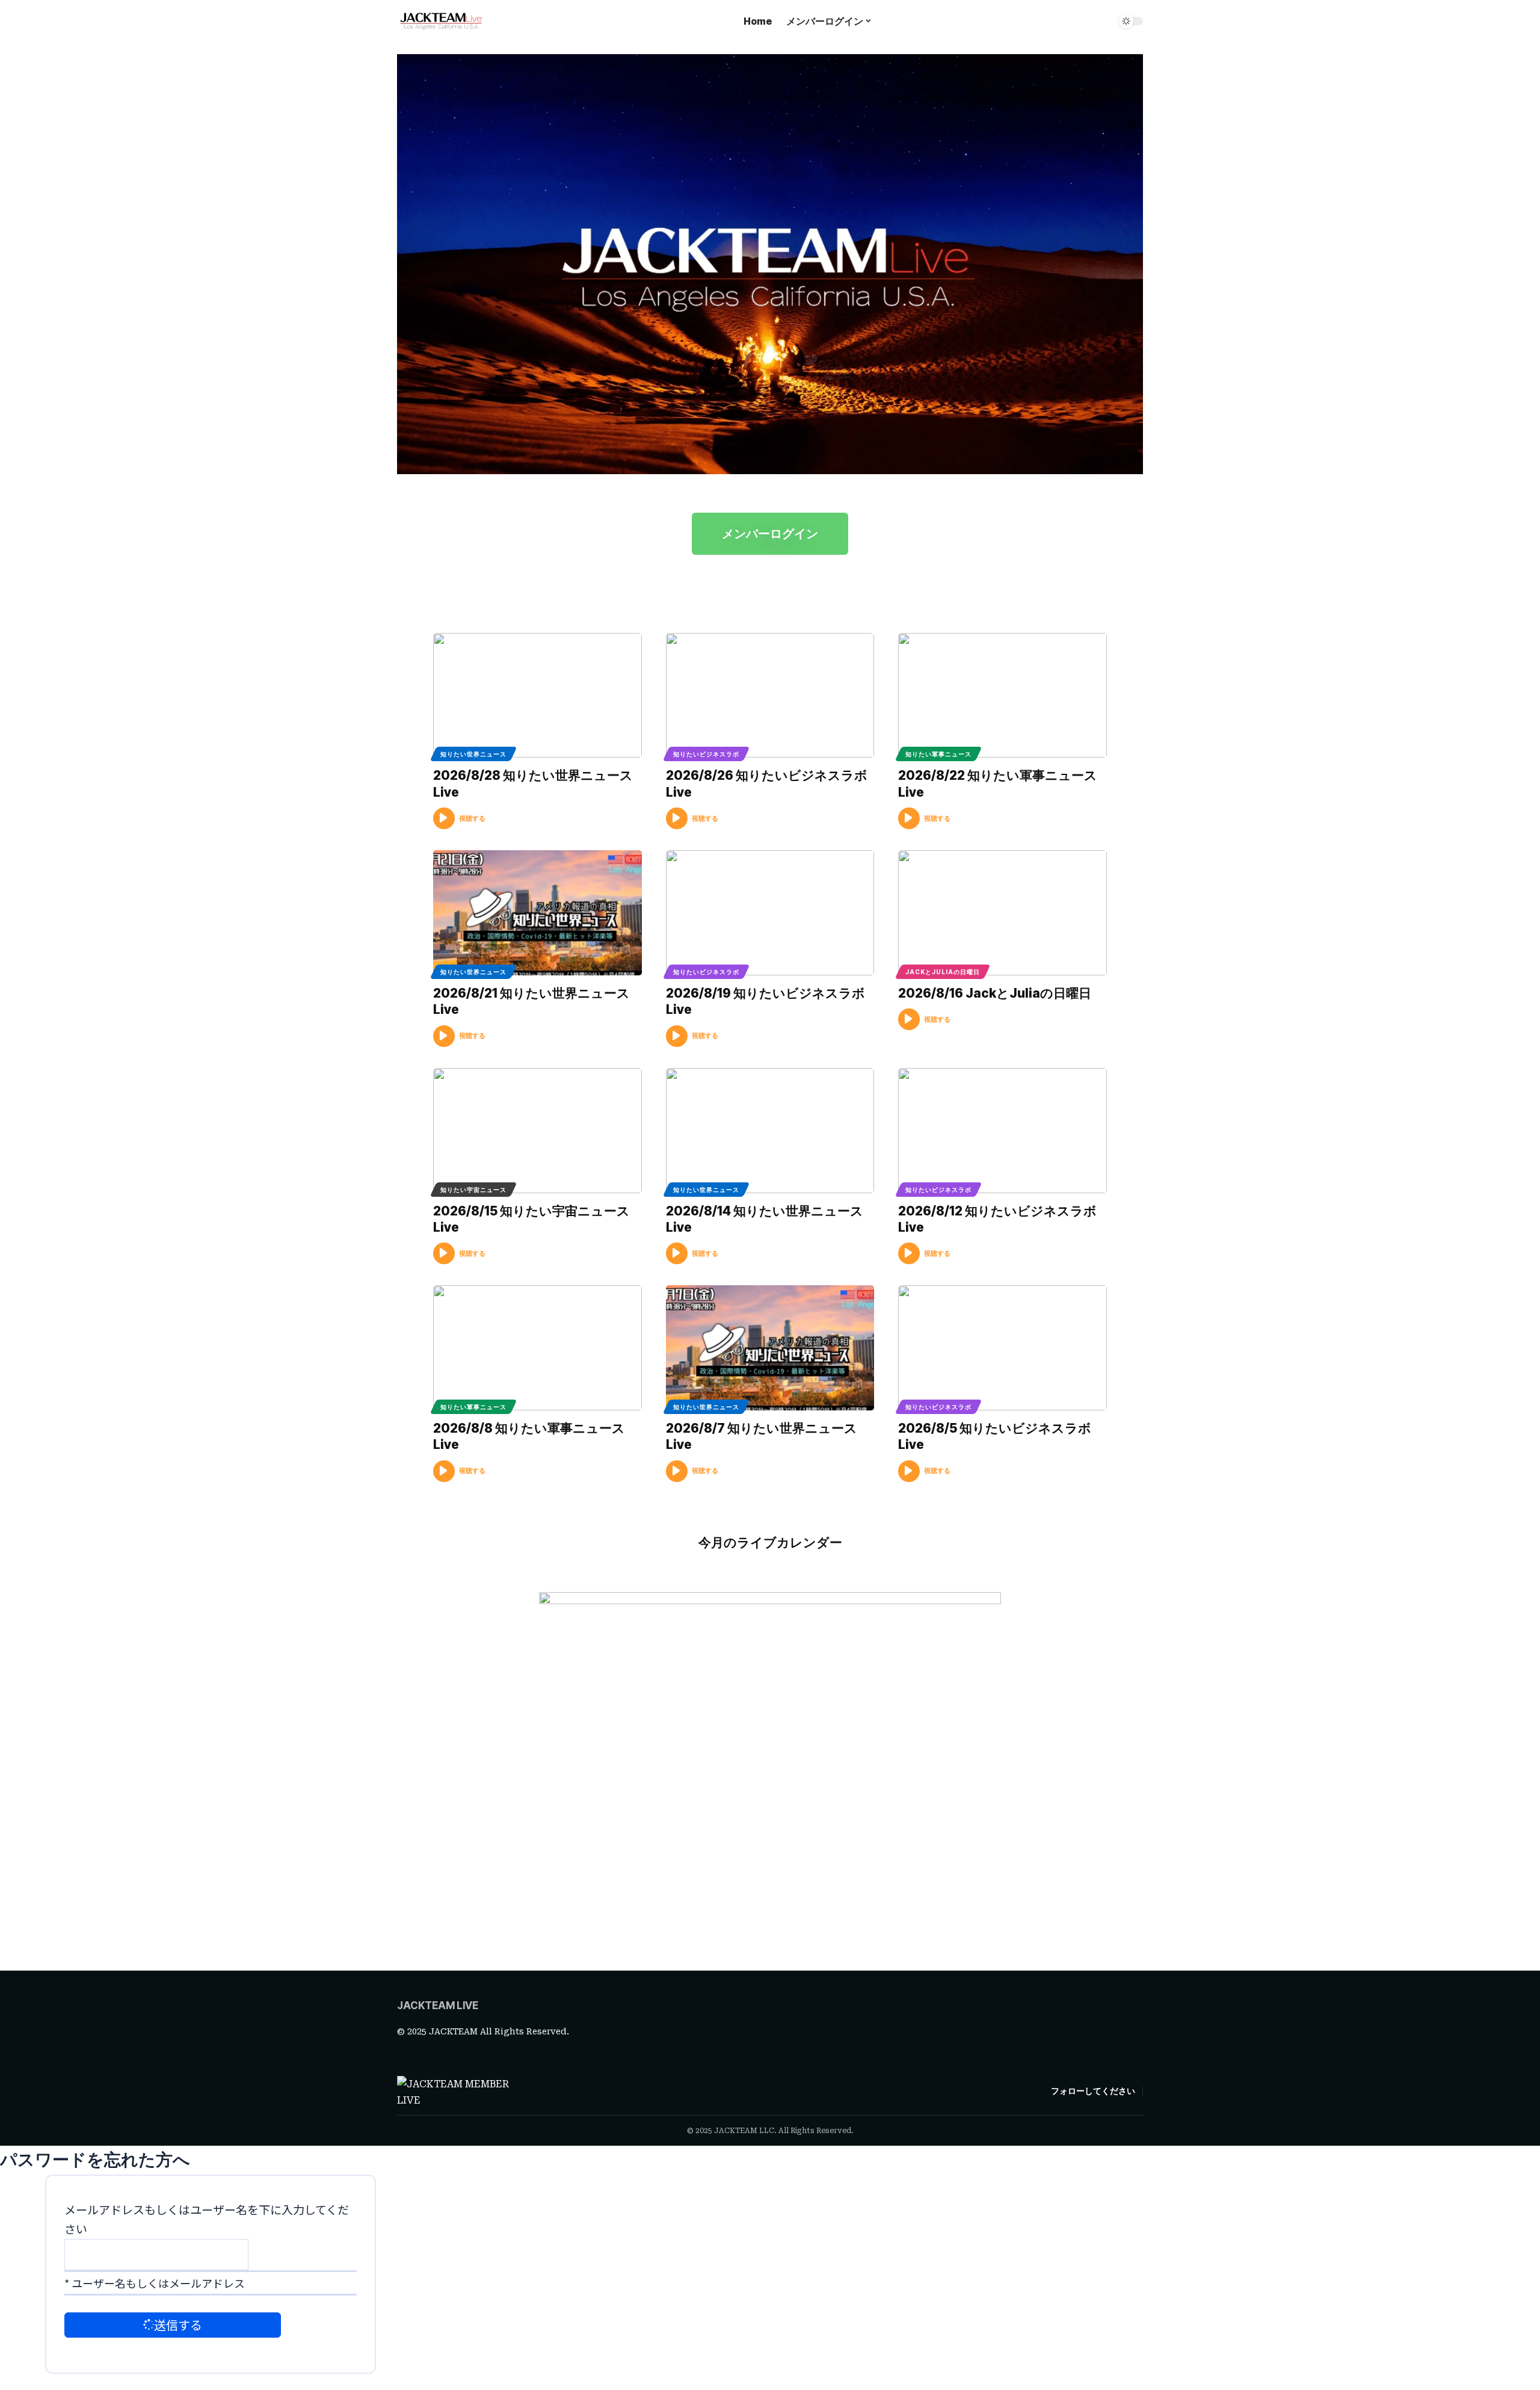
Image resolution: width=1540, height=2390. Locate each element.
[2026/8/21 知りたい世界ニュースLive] (537, 913)
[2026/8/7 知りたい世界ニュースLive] (770, 1348)
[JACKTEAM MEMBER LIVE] (441, 21)
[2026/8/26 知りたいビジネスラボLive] (770, 696)
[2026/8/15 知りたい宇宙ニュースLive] (537, 1131)
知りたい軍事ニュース (938, 754)
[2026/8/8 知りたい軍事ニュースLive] (537, 1348)
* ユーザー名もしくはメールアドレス (155, 2283)
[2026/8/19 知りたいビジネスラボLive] (770, 913)
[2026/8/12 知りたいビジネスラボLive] (1003, 1131)
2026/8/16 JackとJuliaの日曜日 (995, 993)
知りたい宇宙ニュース (473, 1190)
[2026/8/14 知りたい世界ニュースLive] (770, 1131)
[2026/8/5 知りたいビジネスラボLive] (1003, 1348)
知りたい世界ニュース (473, 754)
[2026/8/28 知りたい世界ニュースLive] (537, 696)
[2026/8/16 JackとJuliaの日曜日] (1003, 913)
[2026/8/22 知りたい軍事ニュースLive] (1003, 696)
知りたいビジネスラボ (706, 754)
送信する (178, 2325)
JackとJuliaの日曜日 (943, 972)
